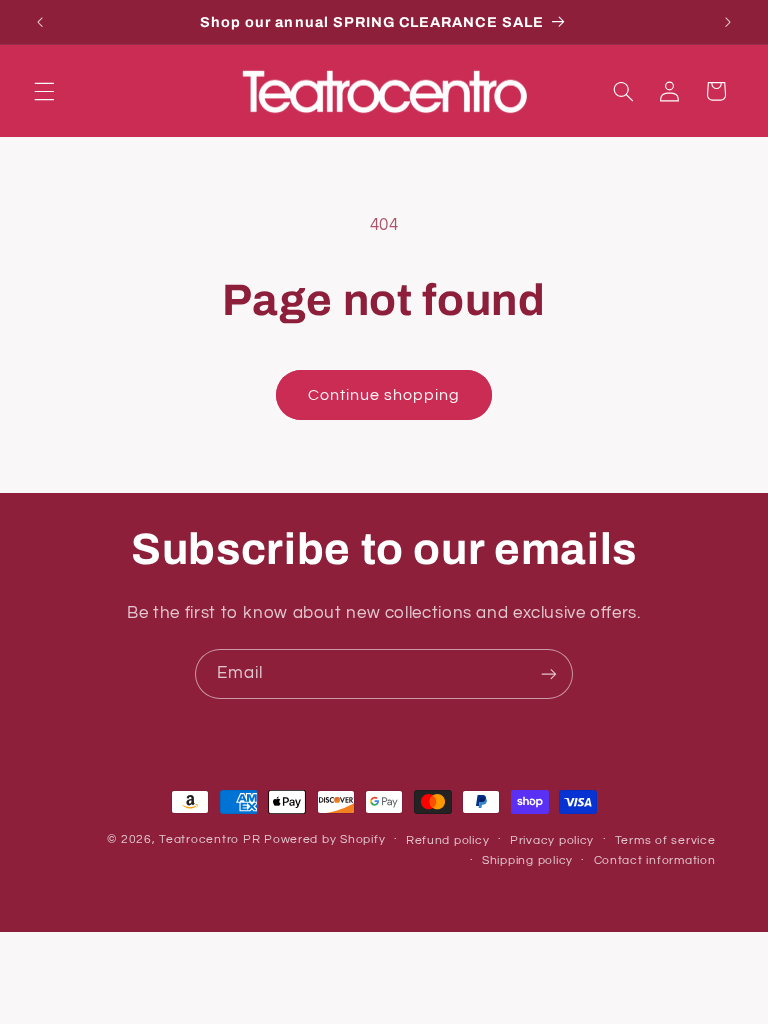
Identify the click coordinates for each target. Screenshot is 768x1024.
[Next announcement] (728, 22)
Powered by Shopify (324, 839)
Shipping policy (527, 860)
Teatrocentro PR (209, 839)
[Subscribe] (549, 673)
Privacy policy (552, 840)
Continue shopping (384, 395)
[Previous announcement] (40, 22)
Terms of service (665, 840)
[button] (44, 91)
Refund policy (448, 840)
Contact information (655, 860)
